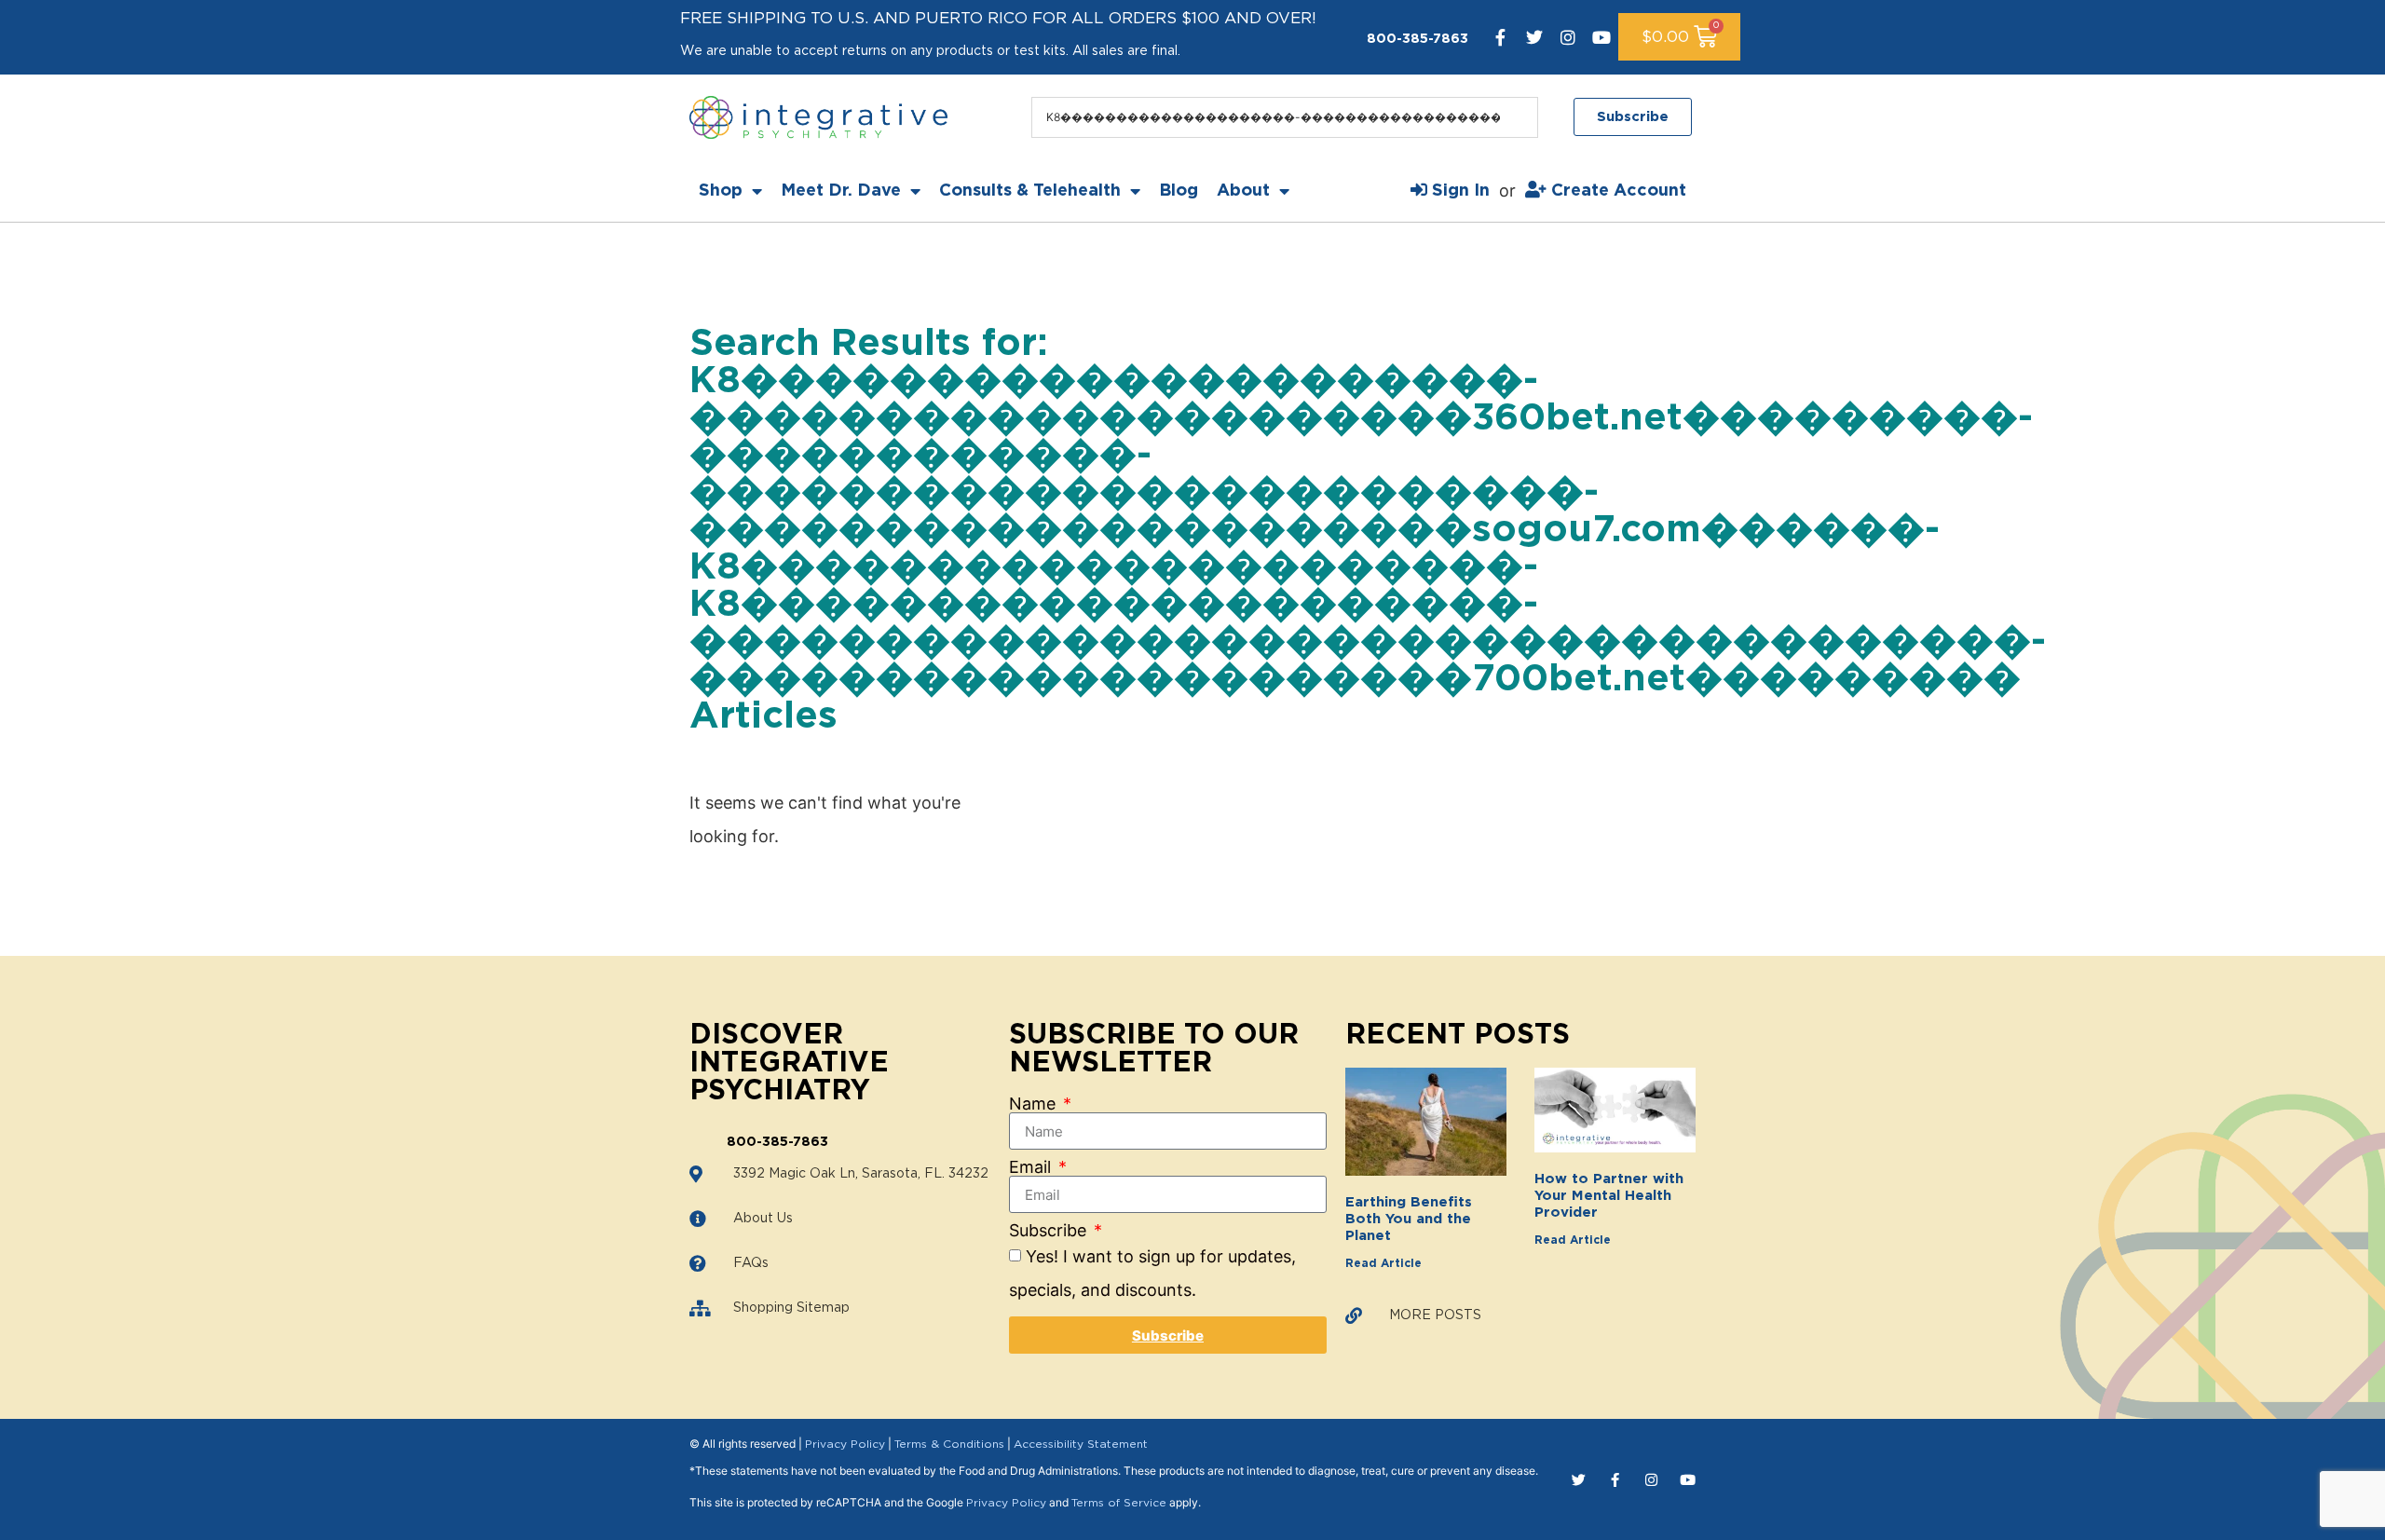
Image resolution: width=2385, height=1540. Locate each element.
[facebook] (1501, 37)
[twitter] (1534, 37)
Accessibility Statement (1081, 1444)
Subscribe (1050, 1231)
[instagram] (1568, 37)
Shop (721, 191)
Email (1032, 1167)
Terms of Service (1119, 1503)
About (1243, 191)
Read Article (1383, 1263)
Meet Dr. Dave (841, 191)
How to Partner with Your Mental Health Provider (1609, 1196)
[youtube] (1601, 37)
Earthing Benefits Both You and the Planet (1409, 1219)
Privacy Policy (845, 1444)
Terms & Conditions (949, 1444)
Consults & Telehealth (1030, 191)
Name (1035, 1104)
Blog (1179, 191)
